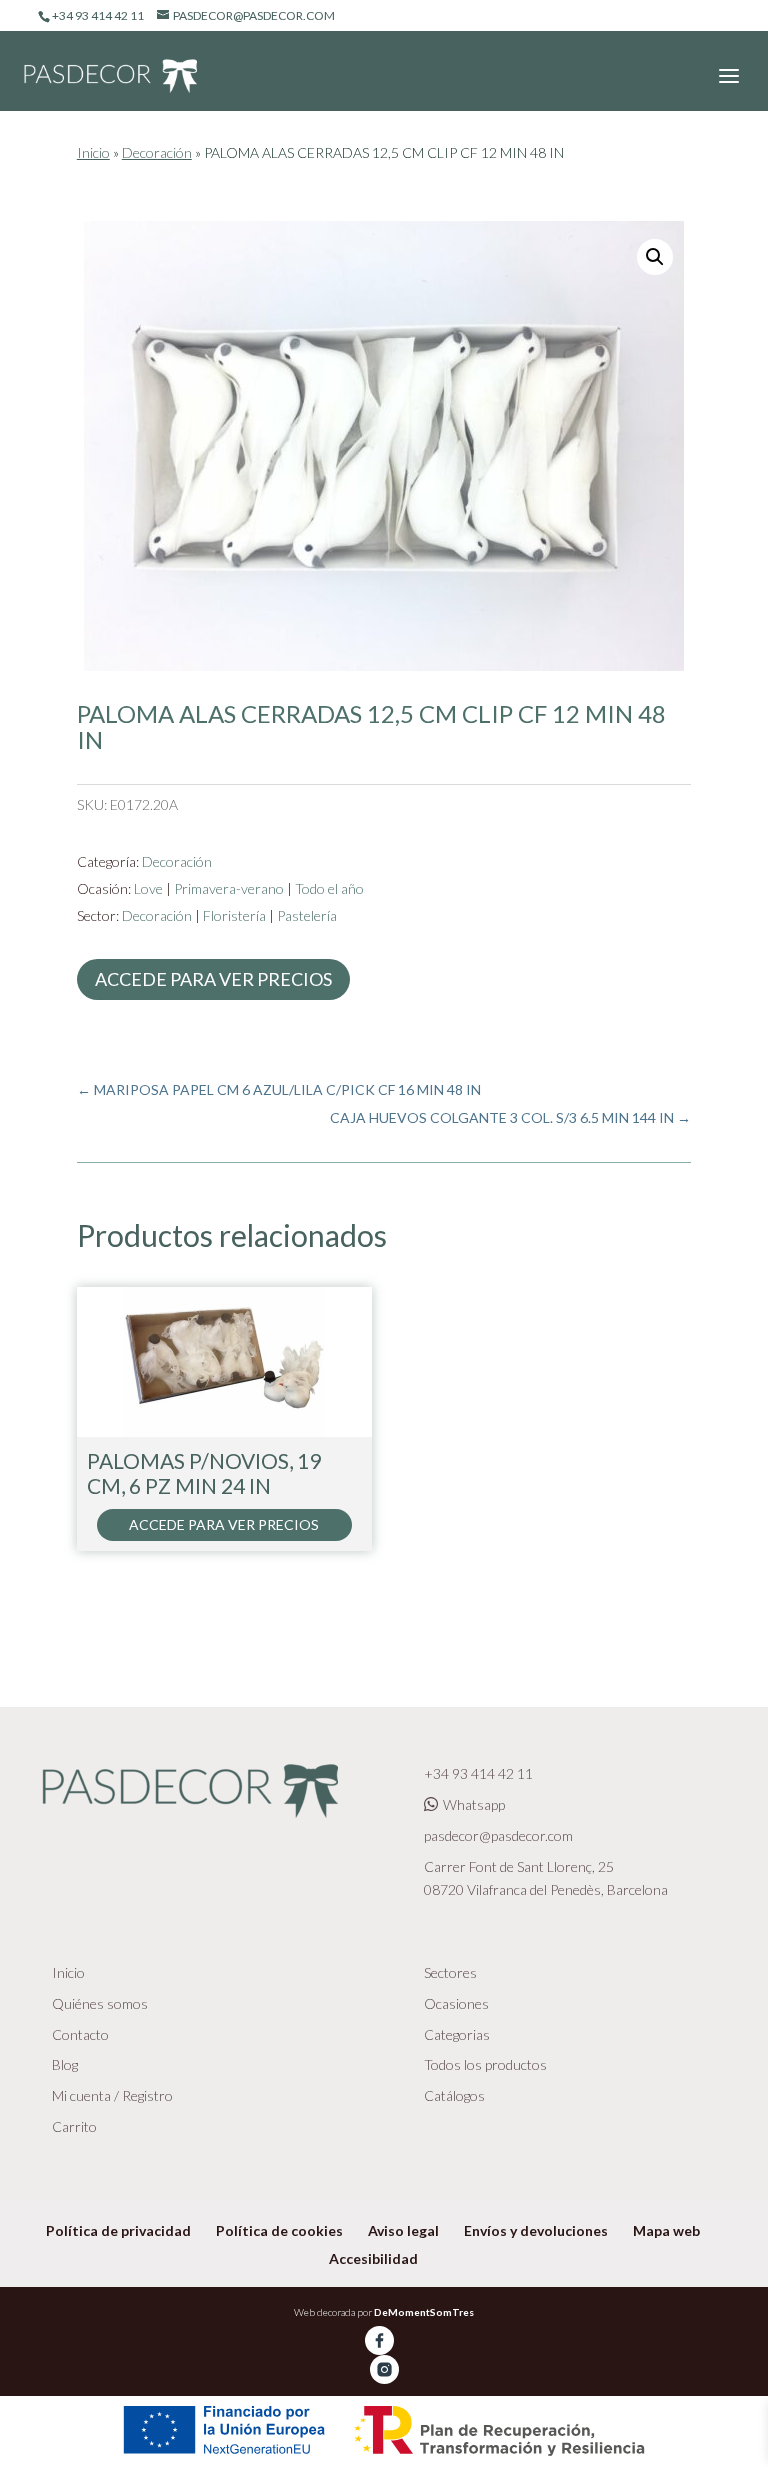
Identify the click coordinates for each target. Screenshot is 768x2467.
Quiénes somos (100, 2003)
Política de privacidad (118, 2230)
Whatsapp (474, 1804)
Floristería (234, 915)
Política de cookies (279, 2230)
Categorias (457, 2034)
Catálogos (454, 2095)
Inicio (93, 152)
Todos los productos (485, 2064)
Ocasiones (456, 2003)
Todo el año (329, 888)
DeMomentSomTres (424, 2312)
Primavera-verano (229, 888)
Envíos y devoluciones (536, 2230)
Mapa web (666, 2230)
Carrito (74, 2126)
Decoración (157, 152)
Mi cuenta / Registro (112, 2095)
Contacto (80, 2034)
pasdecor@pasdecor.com (498, 1835)
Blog (65, 2064)
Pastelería (307, 915)
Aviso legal (403, 2230)
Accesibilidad (373, 2258)
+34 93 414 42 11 (478, 1773)
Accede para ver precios (213, 979)
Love (148, 888)
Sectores (450, 1972)
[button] (655, 257)
